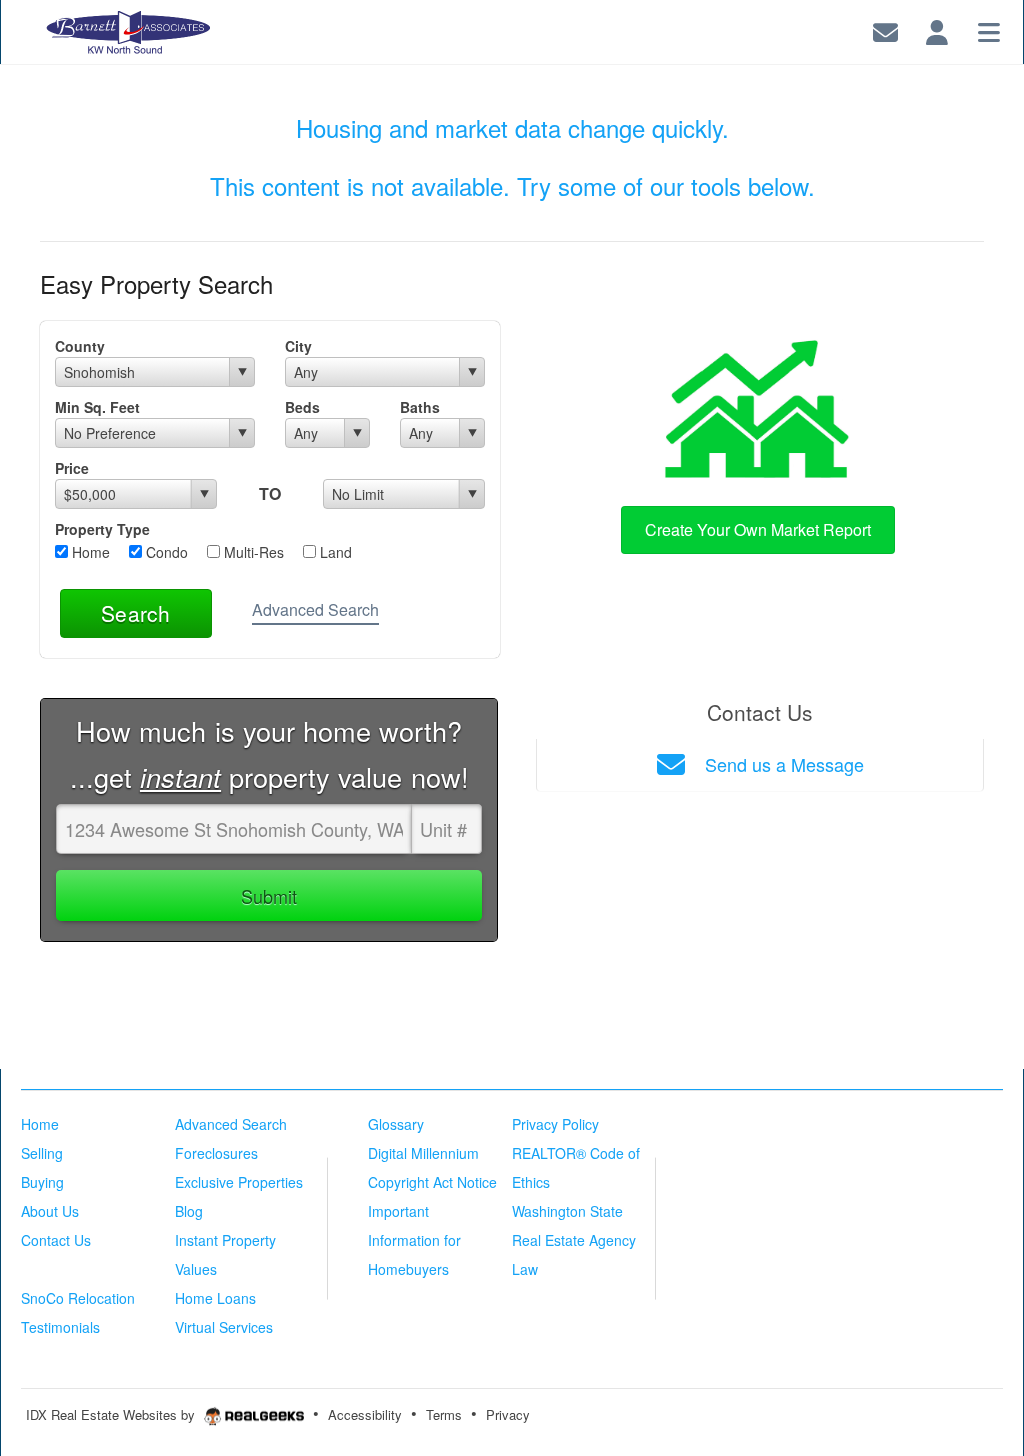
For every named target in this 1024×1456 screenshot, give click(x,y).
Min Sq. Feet (97, 407)
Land (334, 552)
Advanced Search (315, 609)
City (298, 346)
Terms (444, 1414)
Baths (420, 407)
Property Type (102, 529)
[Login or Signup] (937, 29)
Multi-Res (252, 552)
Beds (302, 407)
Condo (165, 552)
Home (89, 552)
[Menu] (989, 29)
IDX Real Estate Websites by (112, 1414)
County (80, 346)
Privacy (508, 1414)
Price (72, 468)
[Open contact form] (885, 29)
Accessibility (365, 1414)
